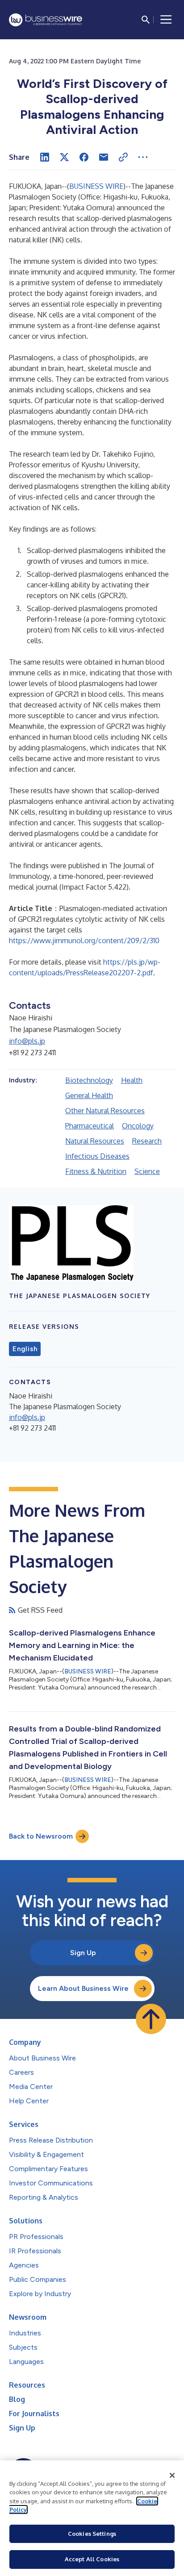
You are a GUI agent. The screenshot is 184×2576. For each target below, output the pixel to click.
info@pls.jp (27, 1041)
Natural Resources (95, 1141)
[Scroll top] (151, 2019)
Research (147, 1141)
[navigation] (166, 20)
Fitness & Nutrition (96, 1171)
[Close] (172, 2476)
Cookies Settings (92, 2534)
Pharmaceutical (90, 1126)
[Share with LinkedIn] (45, 157)
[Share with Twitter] (64, 157)
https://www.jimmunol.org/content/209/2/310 (84, 941)
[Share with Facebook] (84, 157)
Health (132, 1080)
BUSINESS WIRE (96, 186)
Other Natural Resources (105, 1111)
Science (147, 1171)
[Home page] (46, 20)
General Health (89, 1095)
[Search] (146, 20)
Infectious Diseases (97, 1156)
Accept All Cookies (92, 2559)
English (25, 1349)
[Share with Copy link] (123, 157)
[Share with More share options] (143, 157)
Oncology (138, 1126)
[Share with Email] (104, 157)
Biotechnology (89, 1080)
